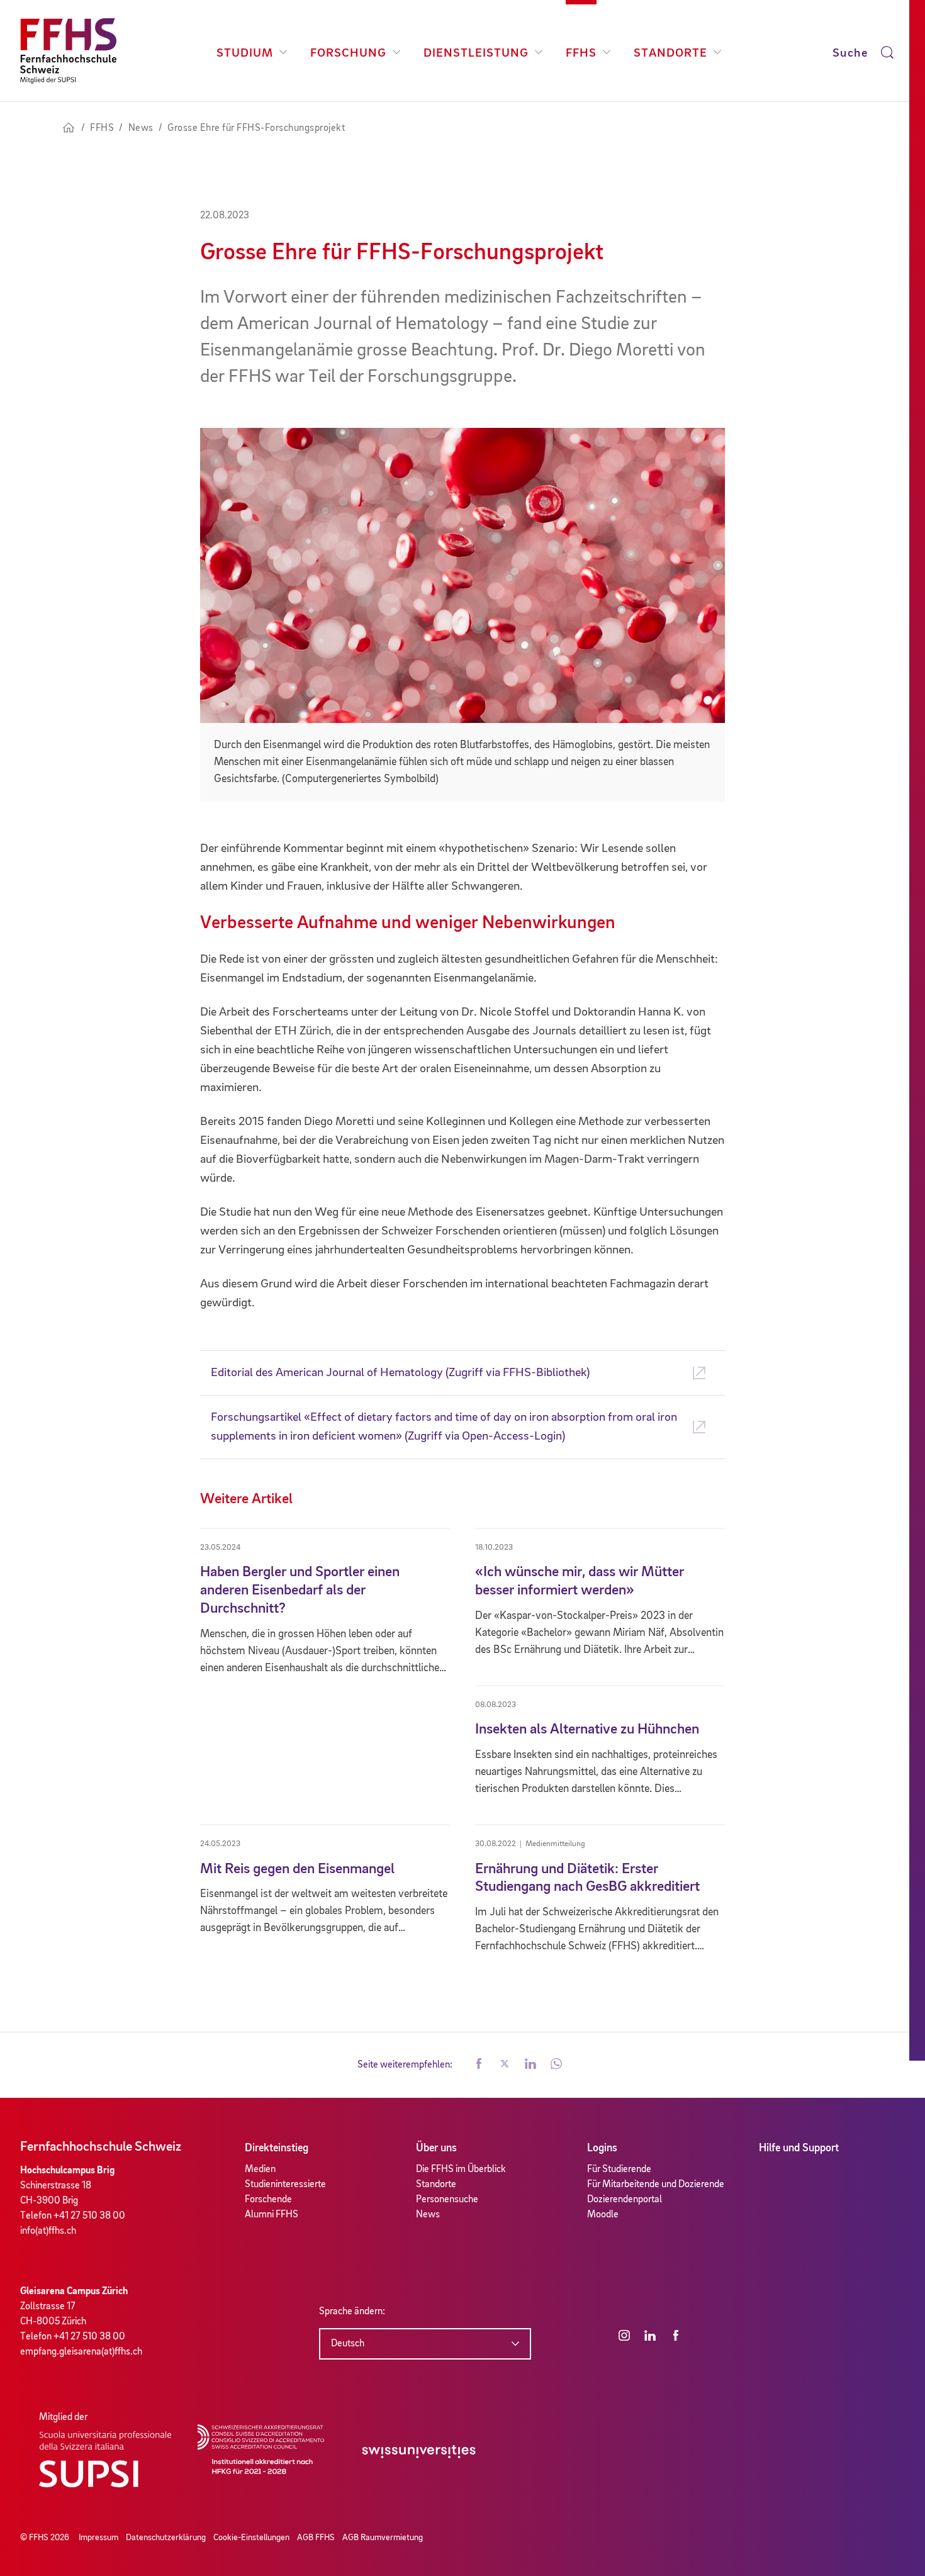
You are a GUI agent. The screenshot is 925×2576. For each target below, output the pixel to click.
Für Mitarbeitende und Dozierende (656, 2185)
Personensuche (447, 2200)
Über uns (436, 2148)
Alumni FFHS (272, 2215)
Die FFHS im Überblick (461, 2170)
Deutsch (348, 2344)
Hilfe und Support (799, 2148)
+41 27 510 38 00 (89, 2216)
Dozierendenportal (625, 2200)
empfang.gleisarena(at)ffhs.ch (81, 2352)
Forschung (348, 53)
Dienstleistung (476, 53)
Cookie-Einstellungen (251, 2538)
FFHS (581, 53)
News (428, 2215)
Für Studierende (619, 2170)
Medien (260, 2170)
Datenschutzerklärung (166, 2538)
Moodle (603, 2215)
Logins (602, 2148)
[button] (479, 2065)
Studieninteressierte (285, 2185)
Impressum (98, 2538)
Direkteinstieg (277, 2148)
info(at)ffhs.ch (48, 2231)
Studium (245, 53)
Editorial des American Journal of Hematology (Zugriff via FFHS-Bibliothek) (400, 1373)
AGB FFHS (316, 2538)
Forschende (268, 2200)
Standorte (670, 53)
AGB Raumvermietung (383, 2538)
